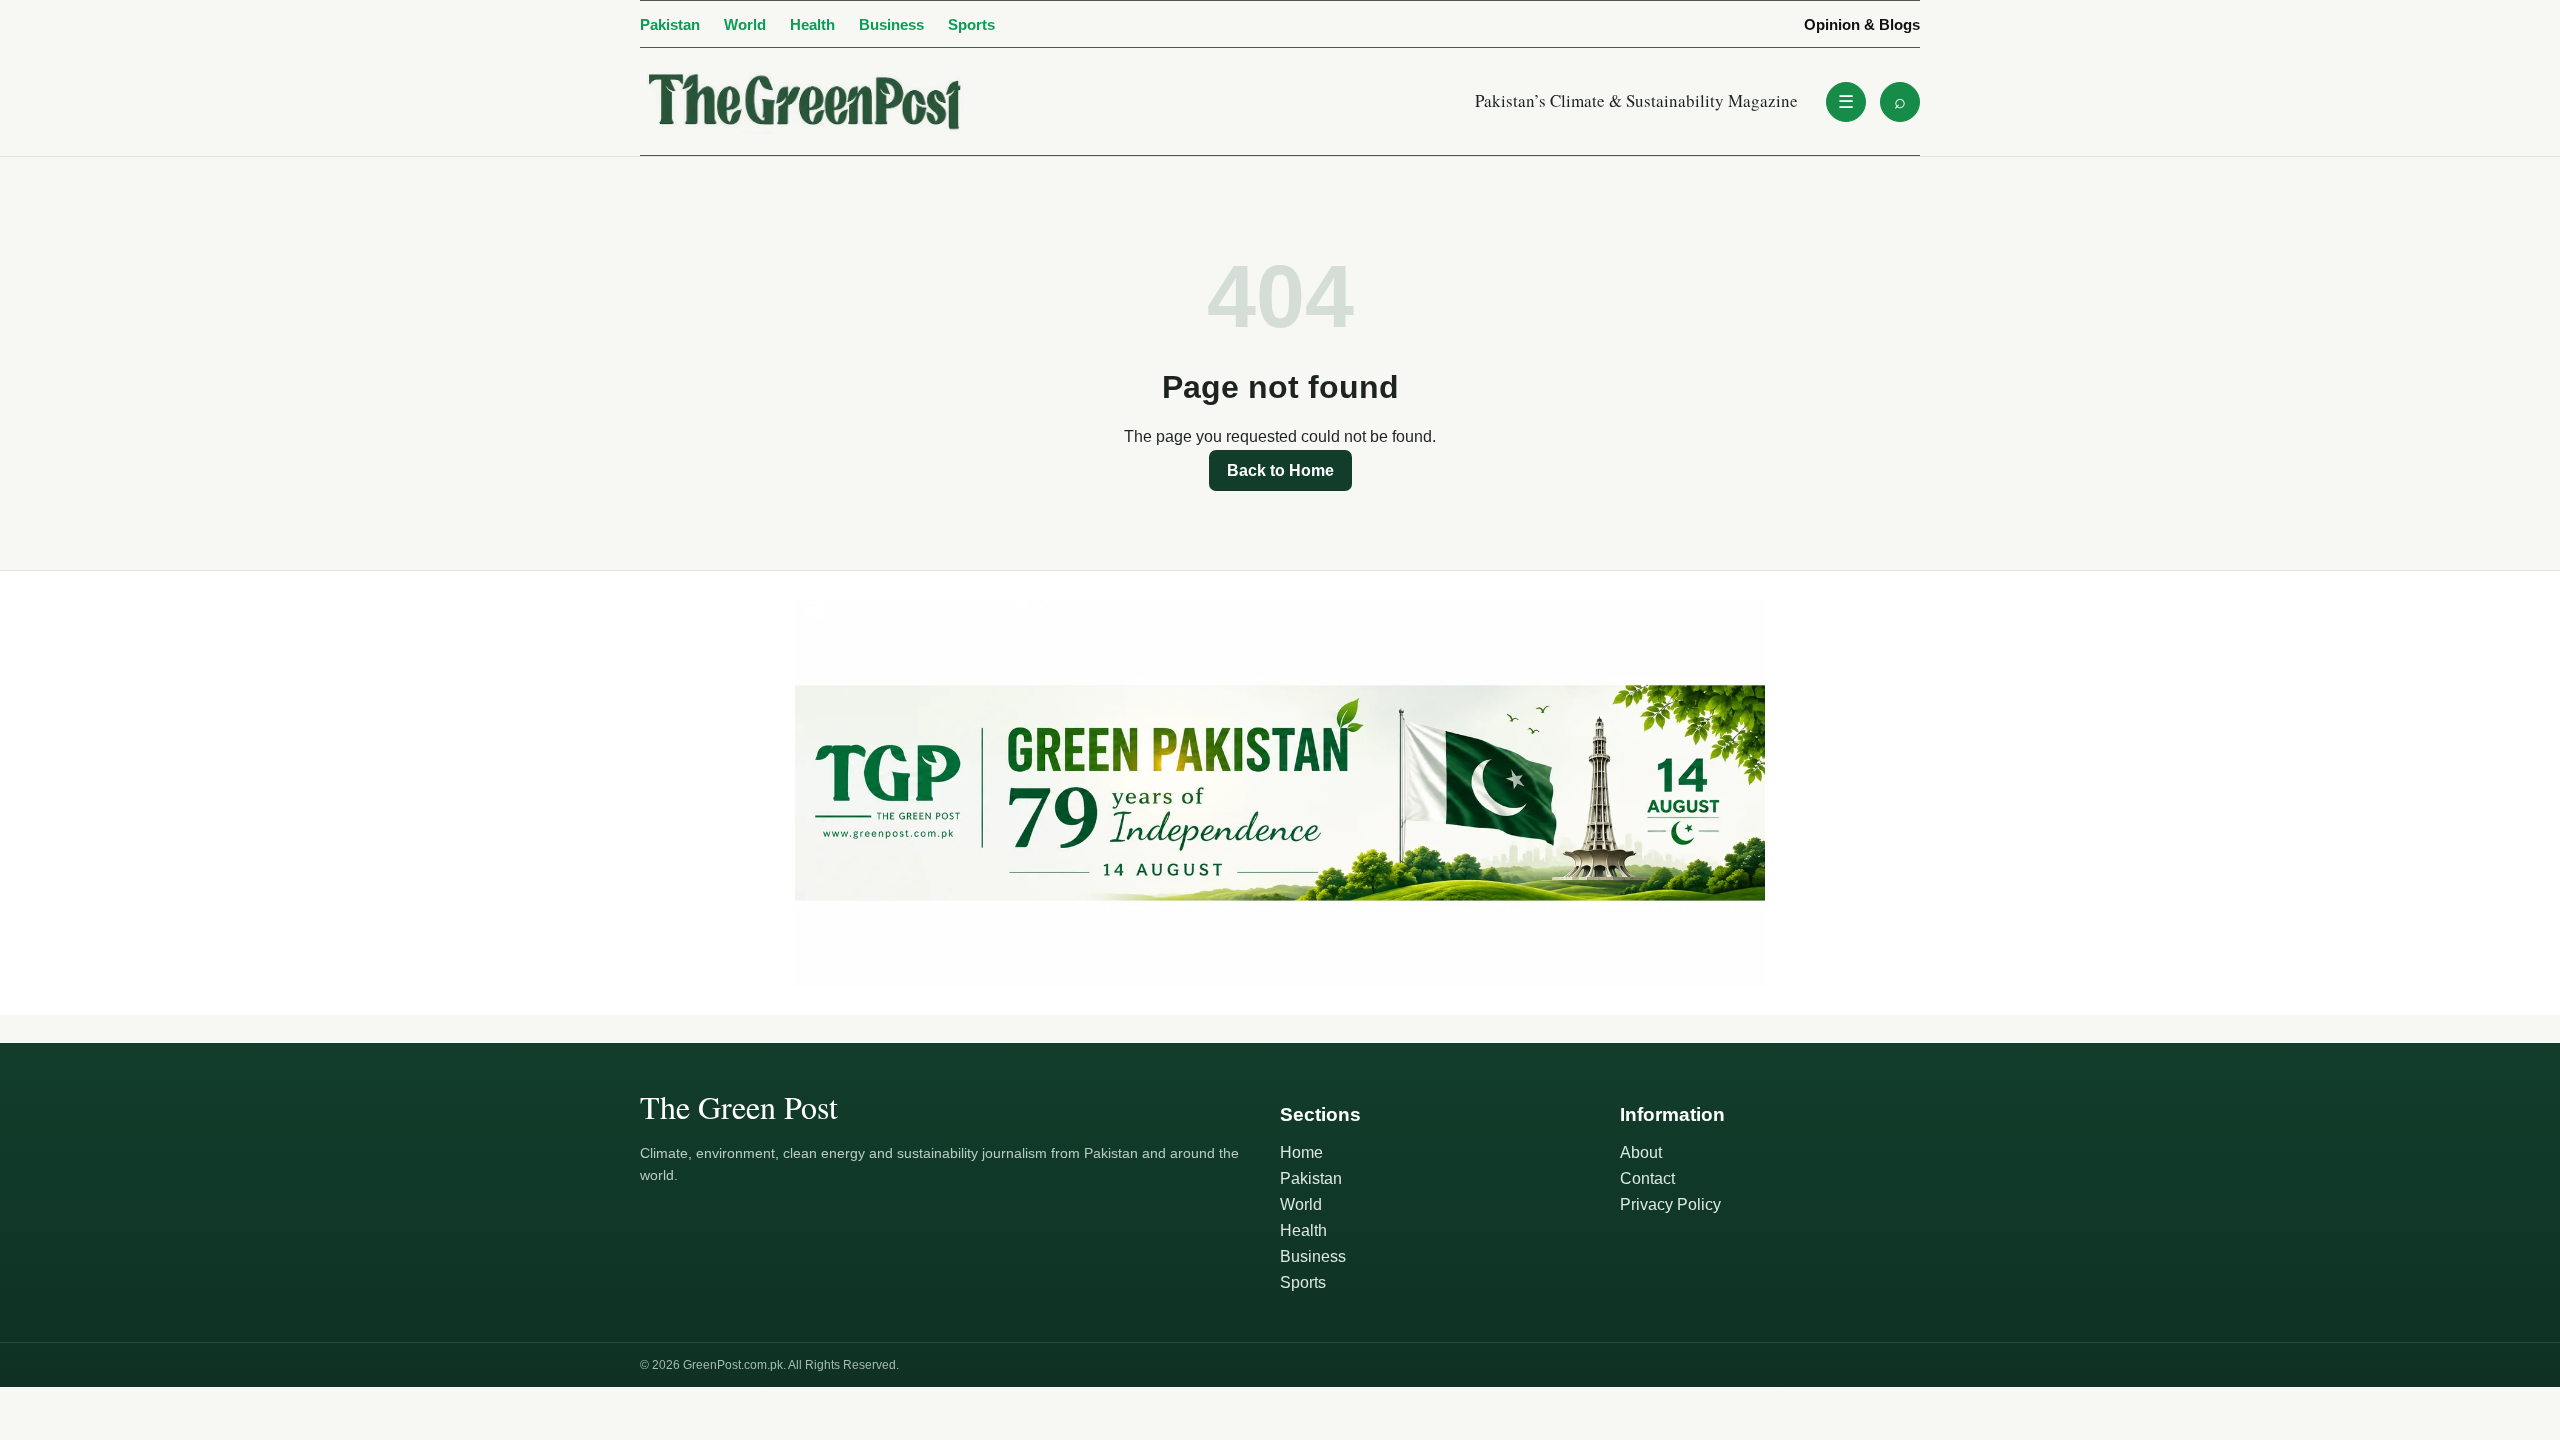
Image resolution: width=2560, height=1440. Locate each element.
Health (812, 24)
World (745, 24)
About (1641, 1152)
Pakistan (670, 24)
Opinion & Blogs (1862, 24)
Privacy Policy (1670, 1204)
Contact (1647, 1178)
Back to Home (1280, 470)
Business (891, 24)
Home (1301, 1152)
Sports (971, 24)
